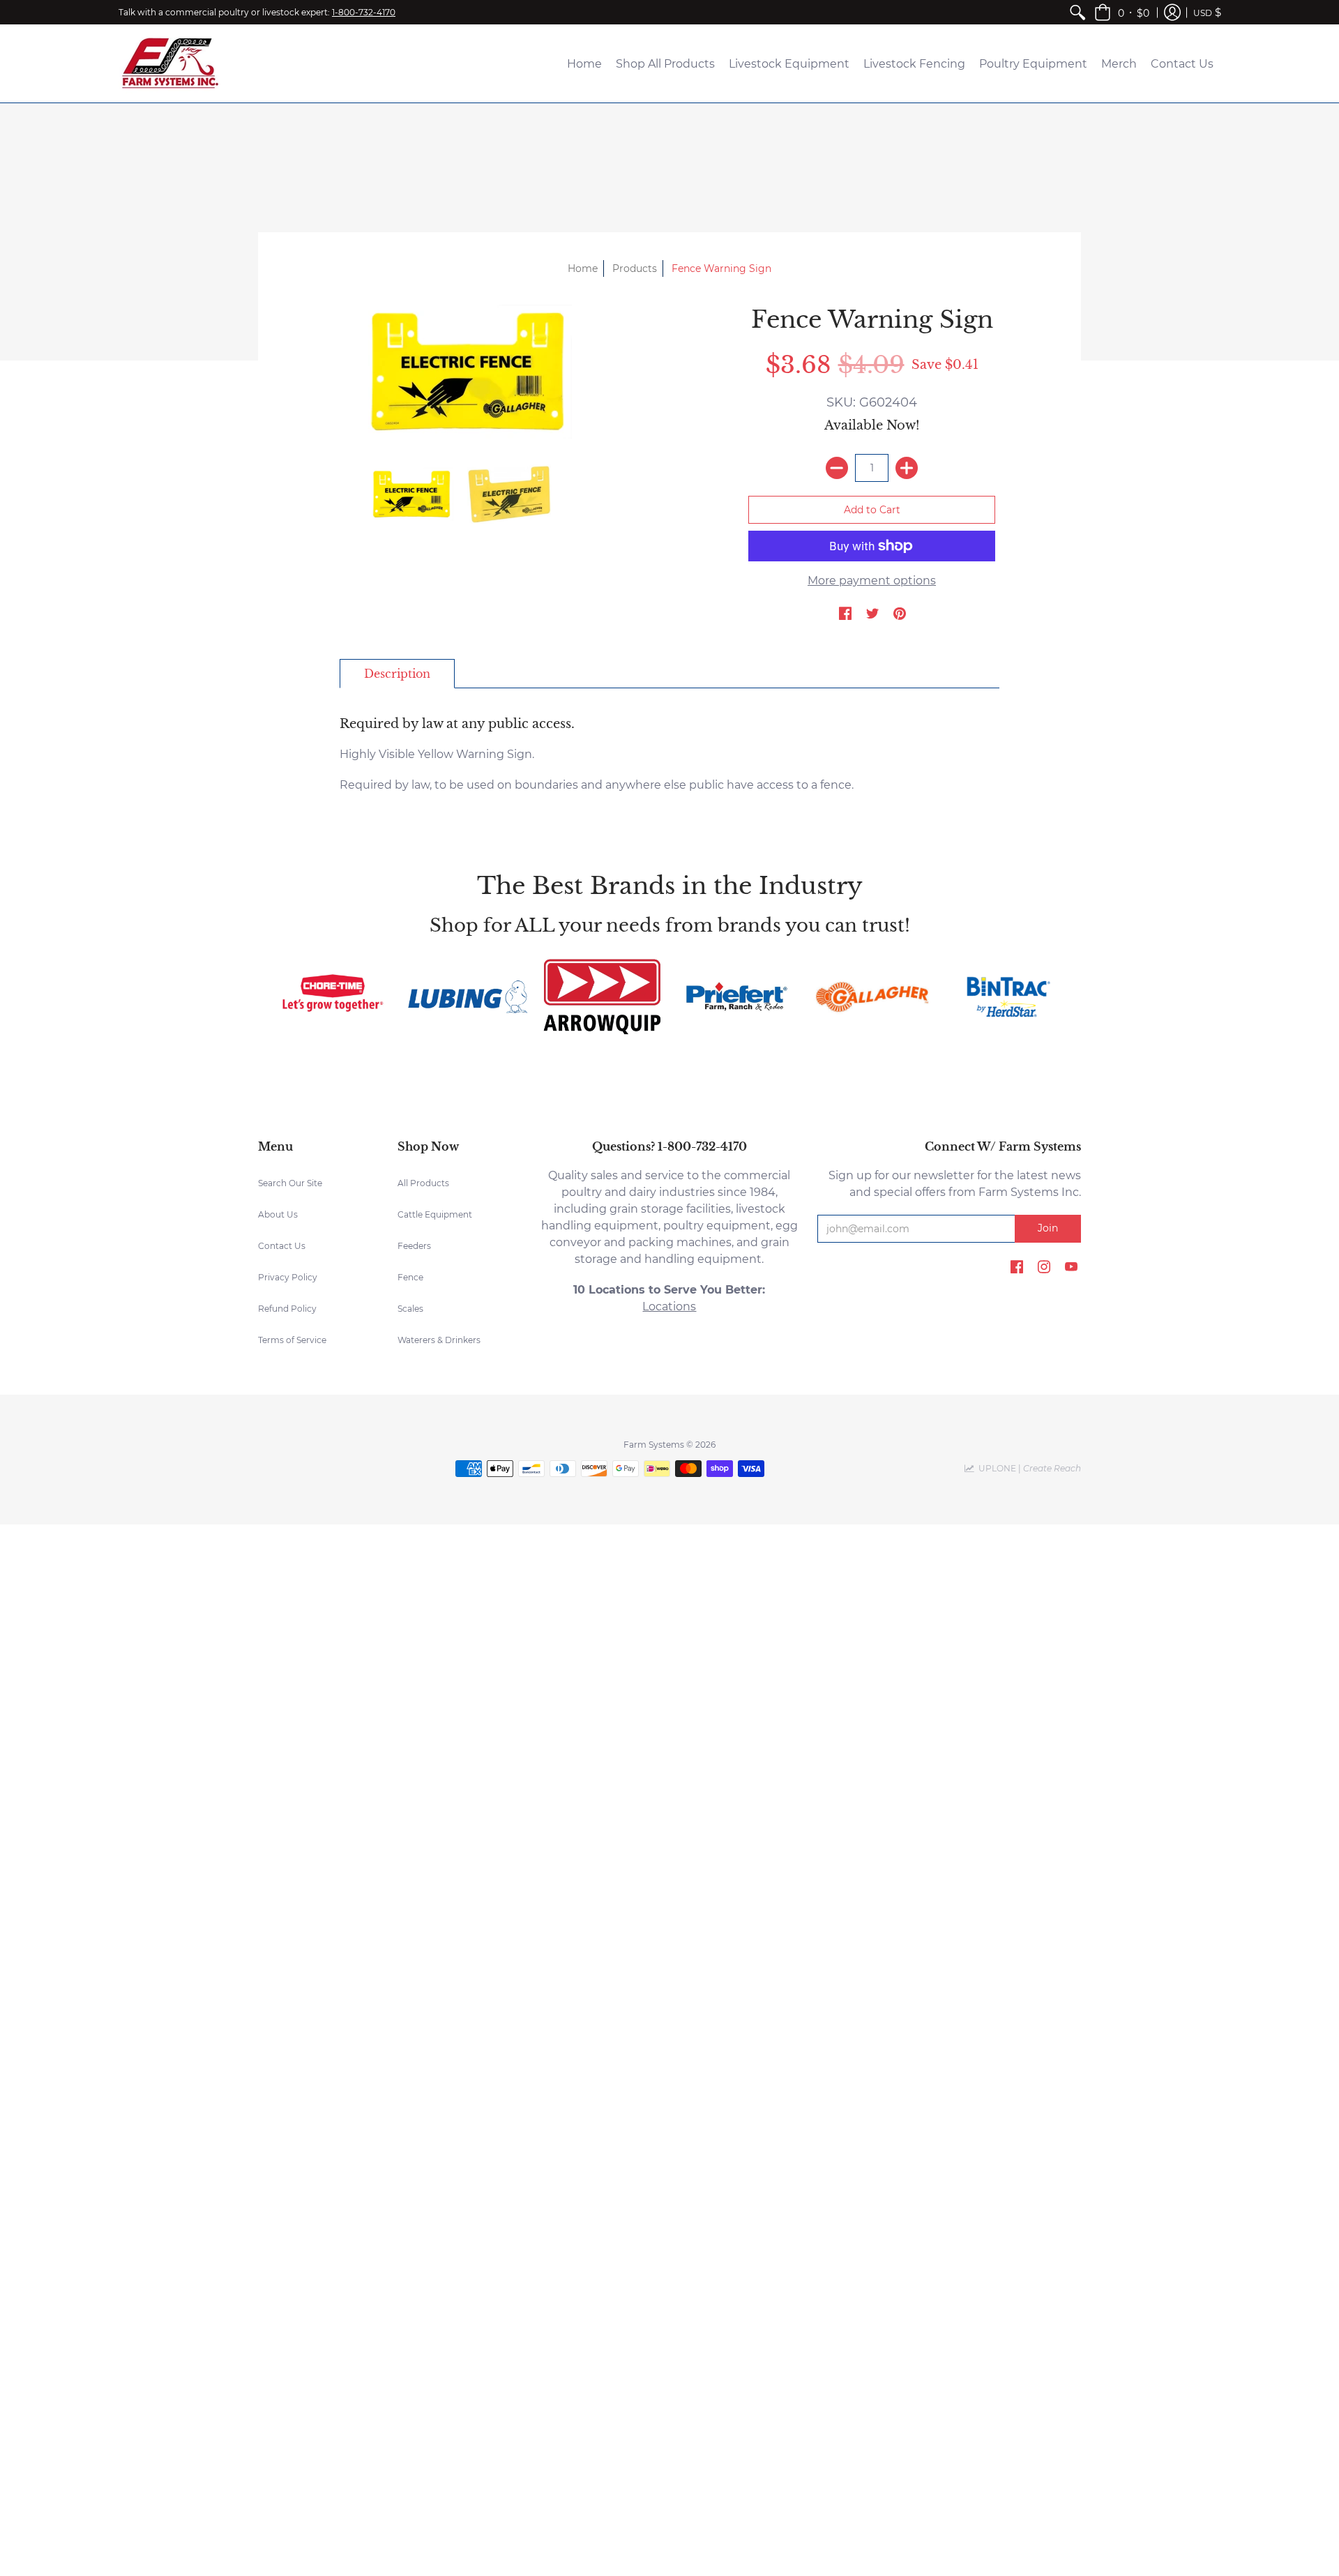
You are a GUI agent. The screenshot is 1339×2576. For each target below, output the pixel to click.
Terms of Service (292, 1340)
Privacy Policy (288, 1277)
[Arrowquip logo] (602, 997)
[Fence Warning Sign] (467, 372)
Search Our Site (290, 1183)
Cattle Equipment (435, 1214)
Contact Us (282, 1246)
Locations (669, 1306)
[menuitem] (1077, 12)
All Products (423, 1183)
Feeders (414, 1246)
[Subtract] (837, 468)
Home (583, 268)
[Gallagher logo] (871, 997)
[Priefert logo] (737, 997)
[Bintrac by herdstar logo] (1007, 997)
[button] (1122, 12)
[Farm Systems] (171, 63)
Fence (410, 1277)
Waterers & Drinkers (439, 1340)
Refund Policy (287, 1309)
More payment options (872, 581)
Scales (410, 1309)
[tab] (397, 674)
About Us (278, 1214)
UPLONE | (1028, 1468)
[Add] (907, 468)
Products (635, 268)
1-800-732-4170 (364, 12)
